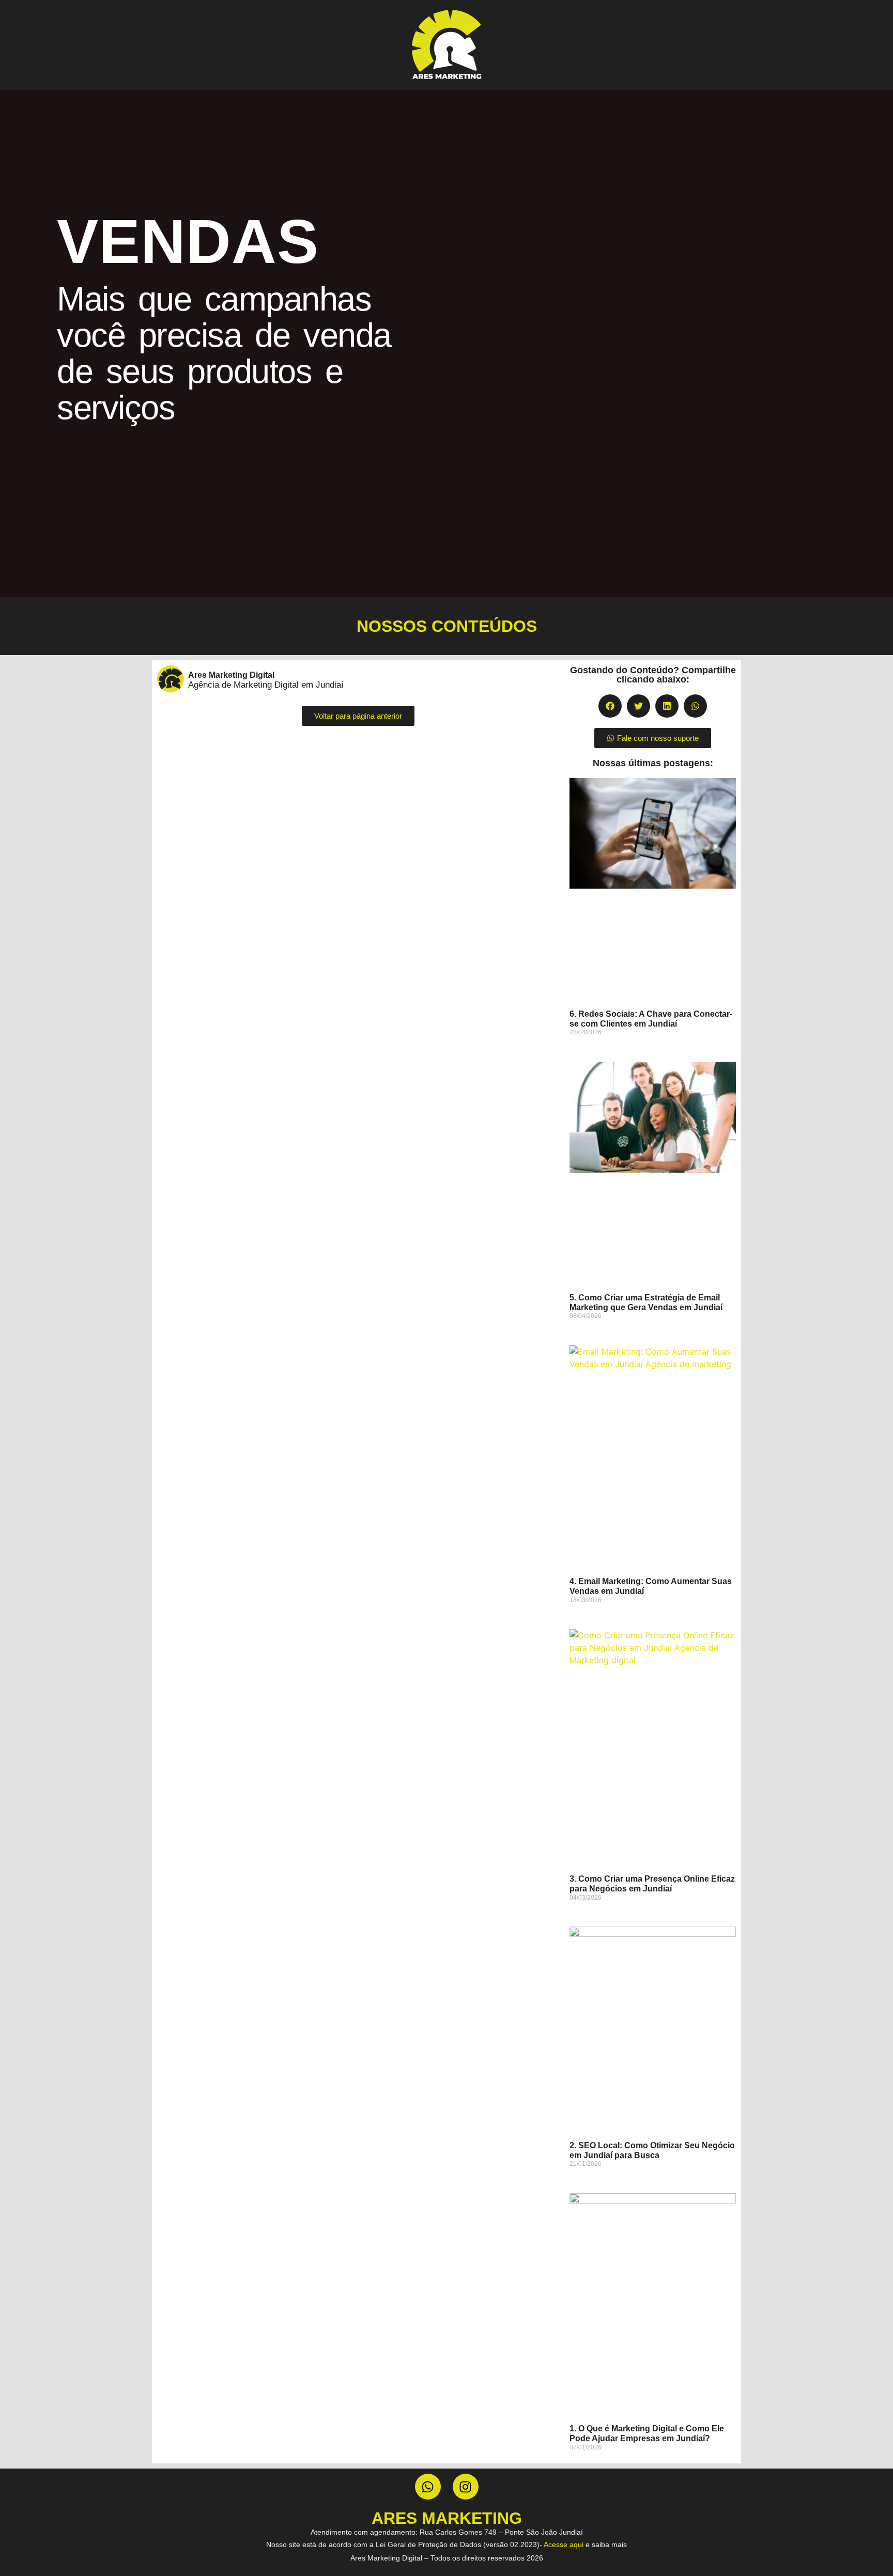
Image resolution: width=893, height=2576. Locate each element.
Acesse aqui (564, 2544)
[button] (610, 706)
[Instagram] (466, 2487)
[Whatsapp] (428, 2487)
